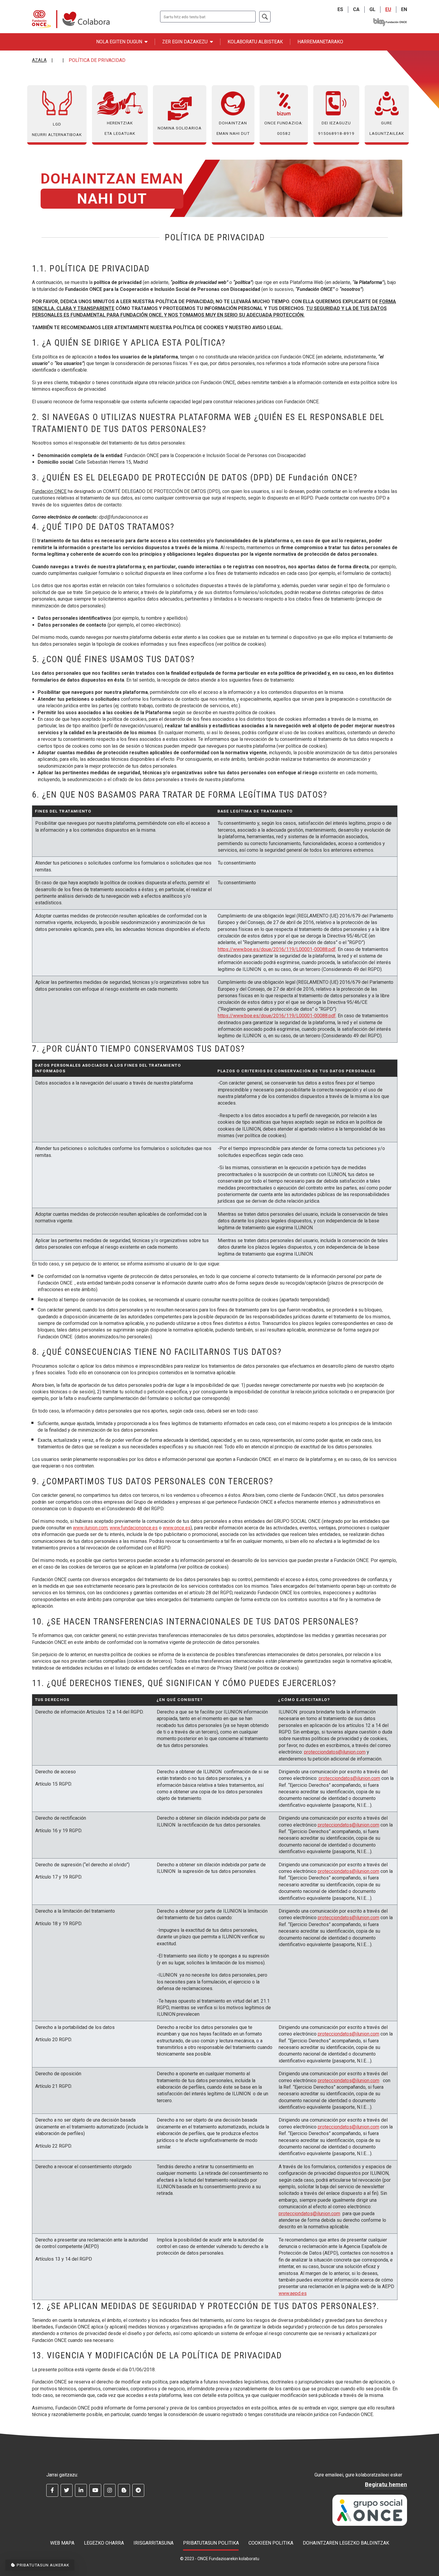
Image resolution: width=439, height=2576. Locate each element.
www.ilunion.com (90, 1528)
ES (340, 9)
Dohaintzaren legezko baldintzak (346, 2543)
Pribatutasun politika (211, 2543)
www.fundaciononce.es (134, 1528)
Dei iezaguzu (336, 128)
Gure (387, 128)
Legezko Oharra (104, 2543)
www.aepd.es (293, 2293)
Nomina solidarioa (180, 128)
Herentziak (120, 128)
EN (404, 9)
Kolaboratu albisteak (255, 42)
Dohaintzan (233, 128)
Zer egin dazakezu (185, 42)
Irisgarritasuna (154, 2543)
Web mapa (62, 2543)
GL (372, 9)
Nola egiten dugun (119, 42)
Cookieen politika (271, 2543)
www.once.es (177, 1528)
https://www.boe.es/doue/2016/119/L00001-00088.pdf (277, 949)
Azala (39, 60)
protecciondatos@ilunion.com (335, 1752)
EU (388, 9)
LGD (57, 129)
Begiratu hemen (386, 2484)
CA (356, 9)
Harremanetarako (320, 42)
